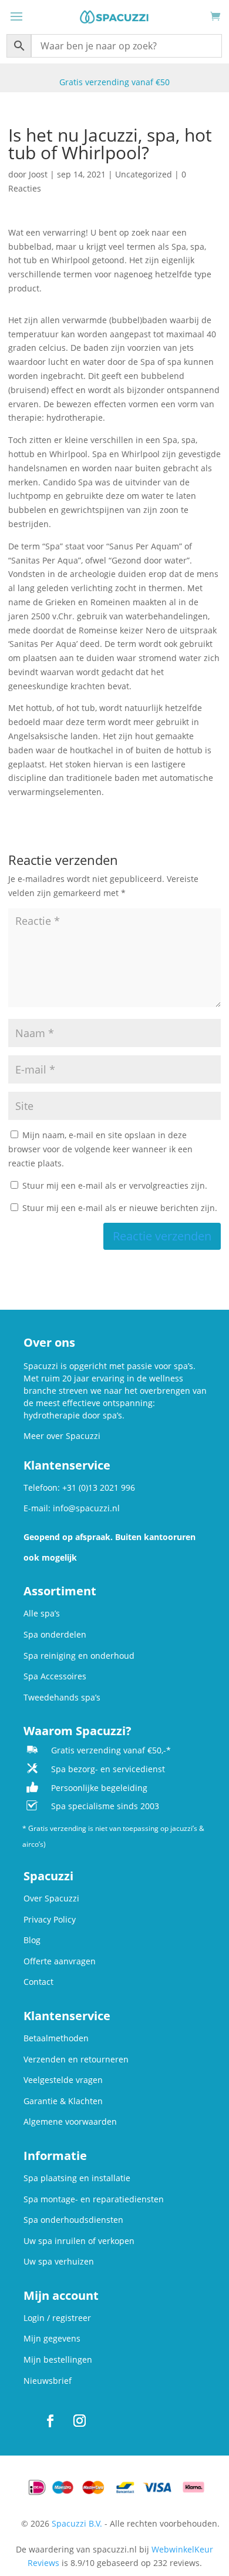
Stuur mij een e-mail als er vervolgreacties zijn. (115, 1185)
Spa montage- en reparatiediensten (94, 2199)
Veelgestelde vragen (63, 2080)
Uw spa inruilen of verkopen (79, 2241)
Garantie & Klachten (63, 2101)
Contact (38, 1982)
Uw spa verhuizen (59, 2261)
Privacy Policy (50, 1919)
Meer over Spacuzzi (62, 1436)
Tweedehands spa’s (62, 1697)
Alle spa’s (42, 1613)
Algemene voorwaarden (70, 2121)
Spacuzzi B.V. (77, 2523)
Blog (32, 1940)
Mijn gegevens (52, 2338)
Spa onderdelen (55, 1634)
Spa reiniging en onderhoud (79, 1656)
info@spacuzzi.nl (86, 1508)
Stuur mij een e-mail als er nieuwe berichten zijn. (120, 1208)
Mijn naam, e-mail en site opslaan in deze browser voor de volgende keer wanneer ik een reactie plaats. (100, 1149)
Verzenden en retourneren (76, 2059)
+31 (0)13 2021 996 (99, 1487)
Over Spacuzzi (51, 1898)
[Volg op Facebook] (50, 2421)
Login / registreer (57, 2318)
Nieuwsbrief (48, 2381)
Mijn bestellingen (58, 2359)
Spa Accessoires (55, 1676)
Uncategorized (144, 174)
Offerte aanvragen (60, 1961)
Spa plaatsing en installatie (77, 2178)
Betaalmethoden (56, 2038)
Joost (38, 174)
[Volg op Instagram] (79, 2421)
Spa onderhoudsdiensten (73, 2220)
